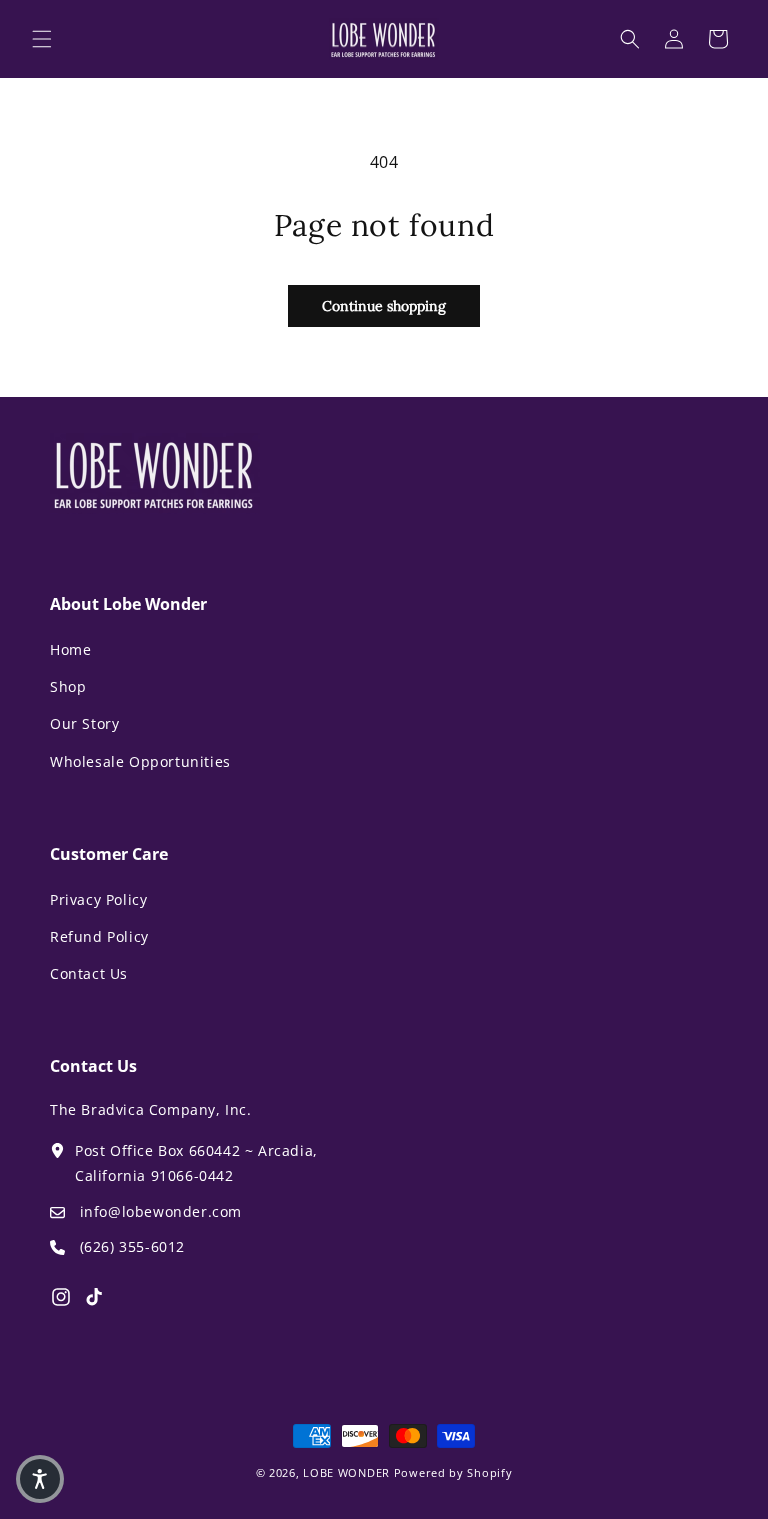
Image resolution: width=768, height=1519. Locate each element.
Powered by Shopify (453, 1472)
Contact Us (89, 973)
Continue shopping (384, 306)
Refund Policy (99, 936)
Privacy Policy (98, 899)
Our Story (84, 723)
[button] (42, 39)
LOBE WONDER (346, 1472)
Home (70, 649)
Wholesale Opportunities (140, 761)
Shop (68, 686)
